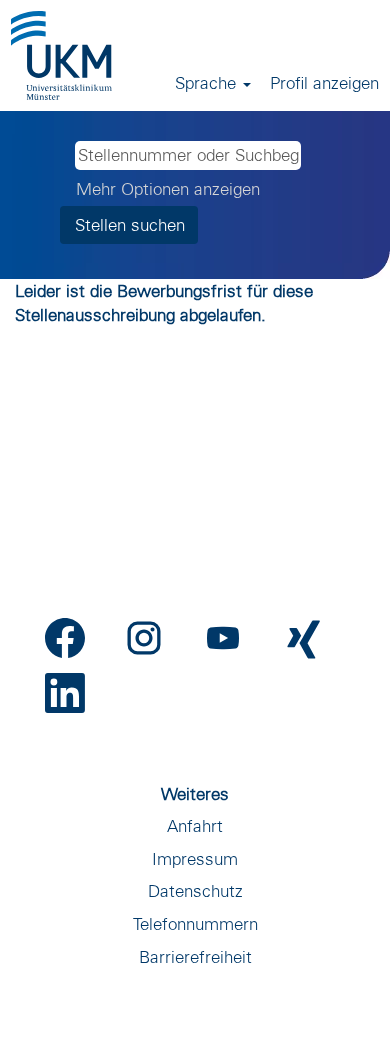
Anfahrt (195, 825)
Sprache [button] (208, 82)
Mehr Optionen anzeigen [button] (168, 188)
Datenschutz (195, 890)
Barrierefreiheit (195, 956)
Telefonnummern (195, 923)
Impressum (195, 858)
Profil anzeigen (324, 82)
